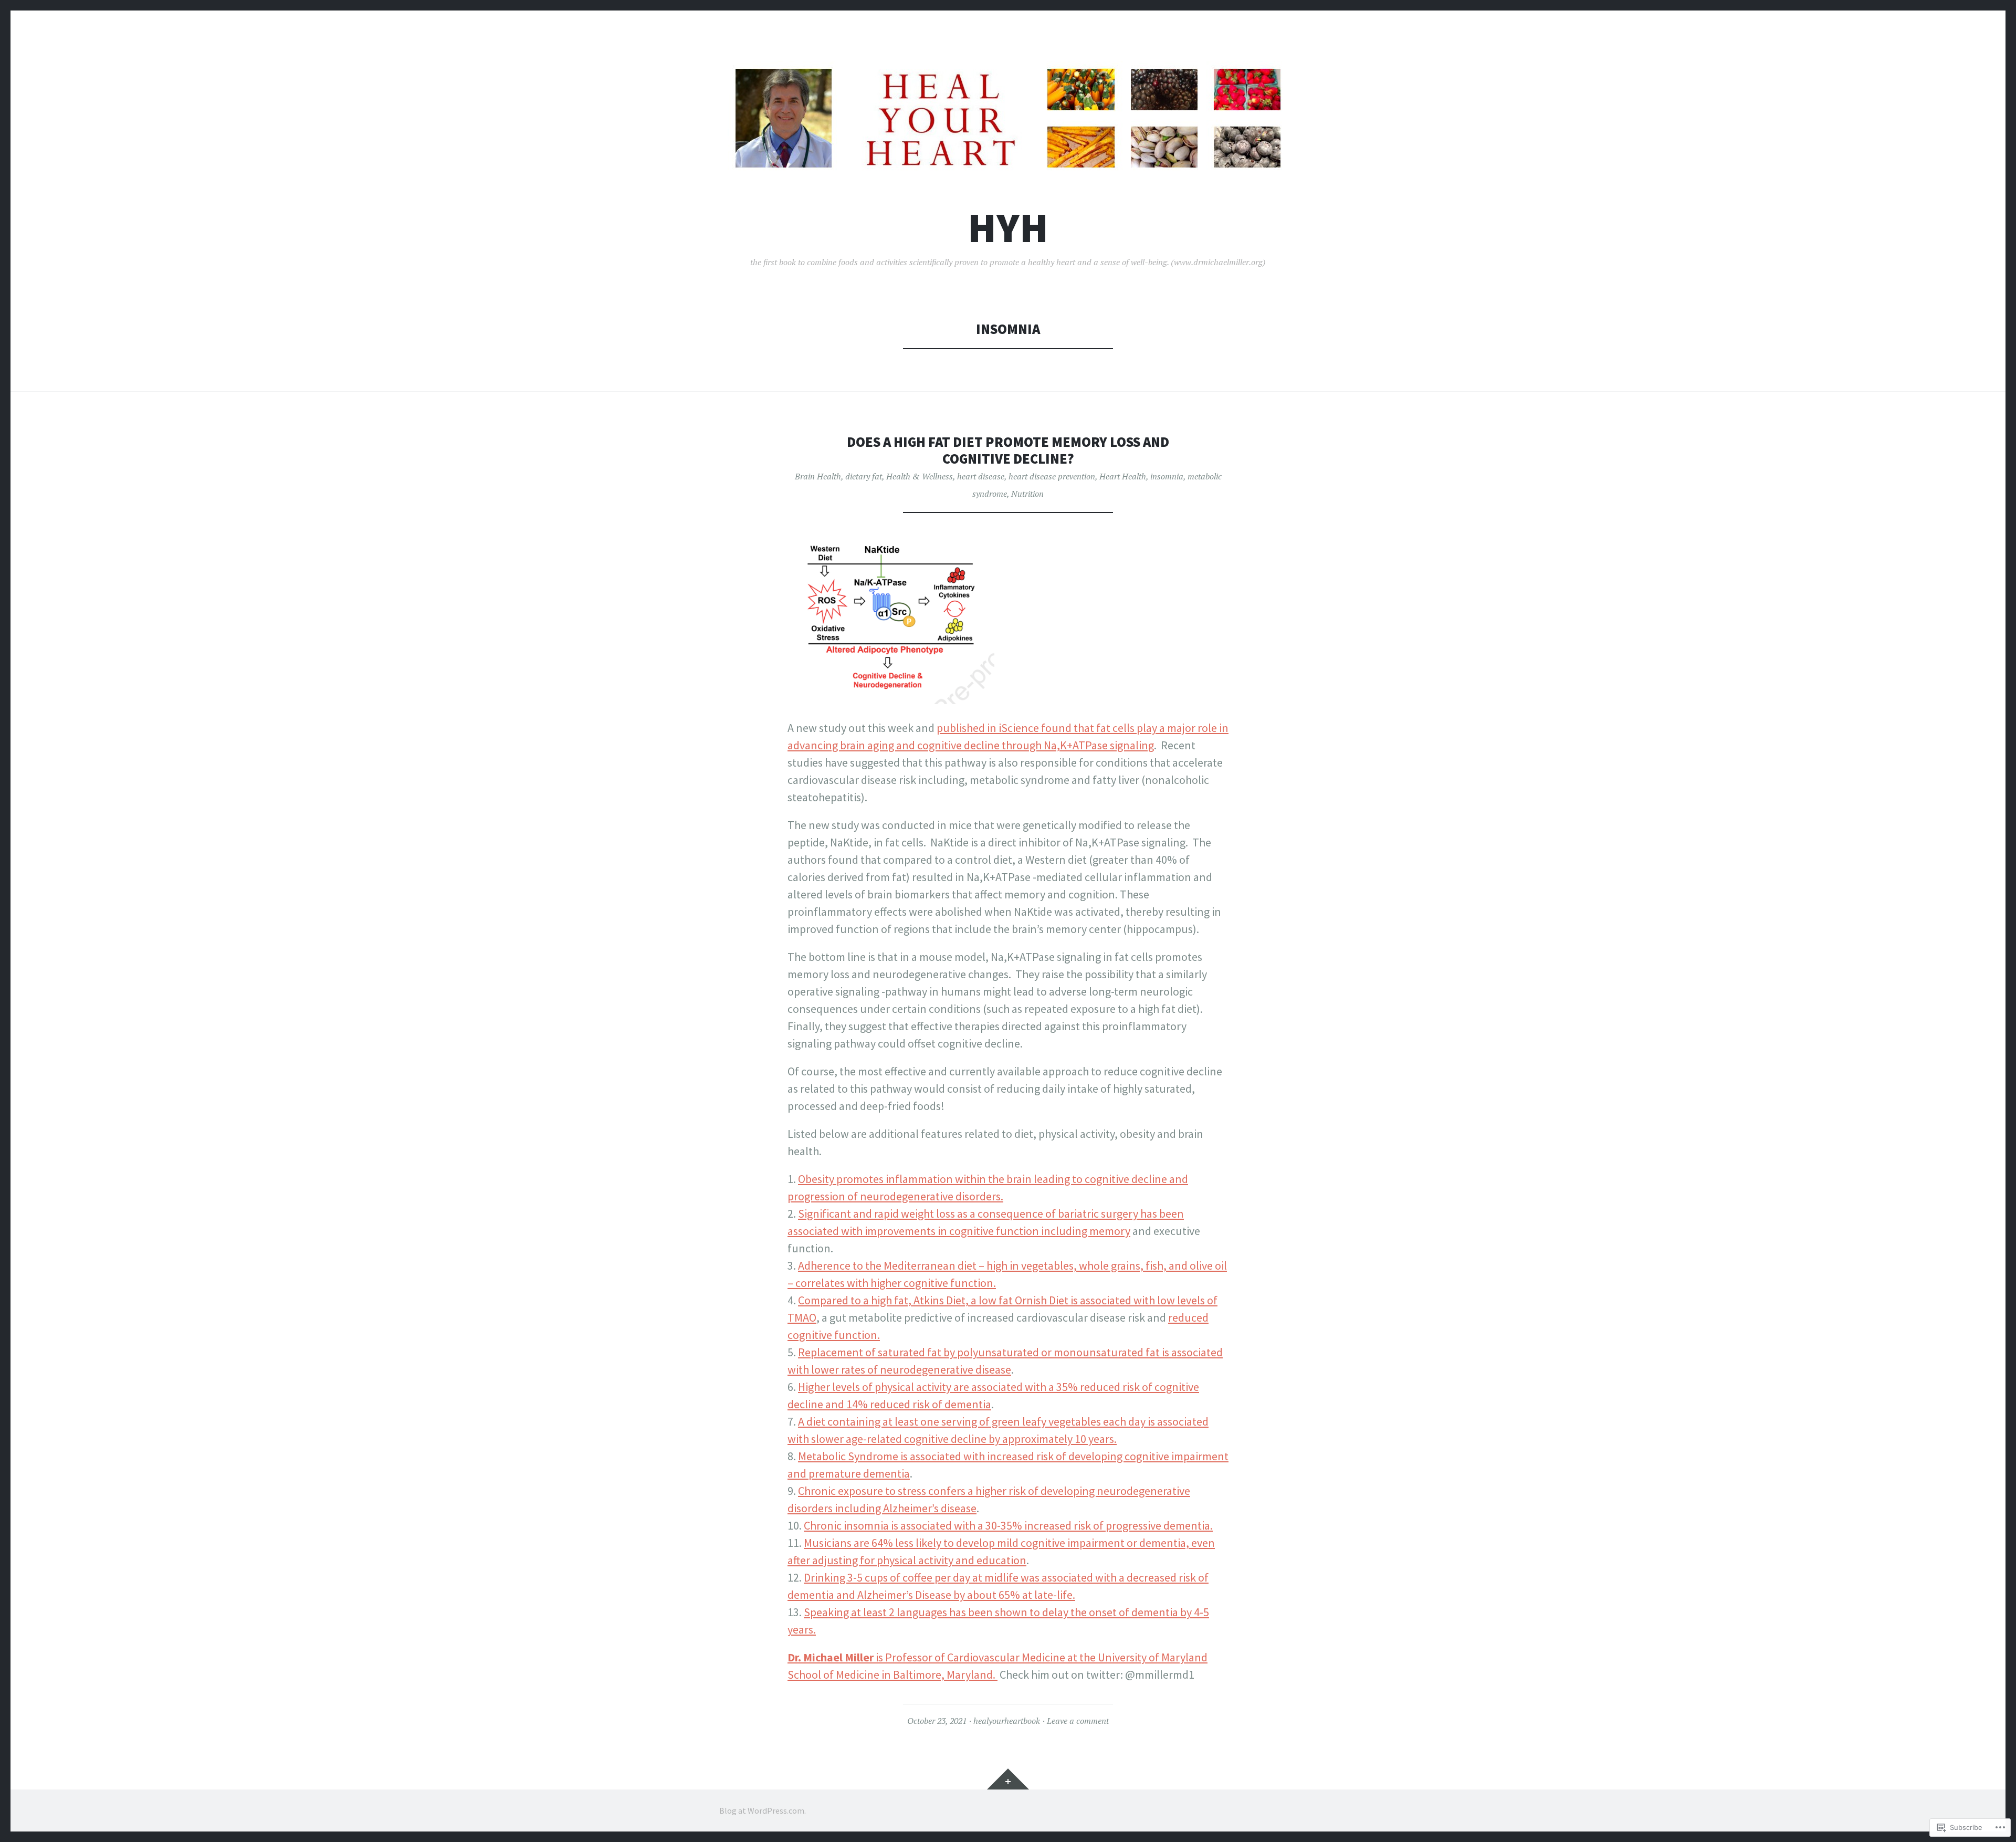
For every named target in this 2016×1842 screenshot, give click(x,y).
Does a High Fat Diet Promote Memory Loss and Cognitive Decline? (1008, 450)
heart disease (981, 476)
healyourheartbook (1007, 1721)
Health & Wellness (920, 476)
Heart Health (1123, 476)
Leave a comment (1078, 1721)
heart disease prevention (1052, 476)
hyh (1008, 228)
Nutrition (1027, 494)
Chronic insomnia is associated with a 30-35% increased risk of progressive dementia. (1008, 1525)
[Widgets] (1008, 1779)
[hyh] (1008, 118)
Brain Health (818, 476)
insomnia (1167, 476)
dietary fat (864, 476)
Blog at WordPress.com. (763, 1810)
